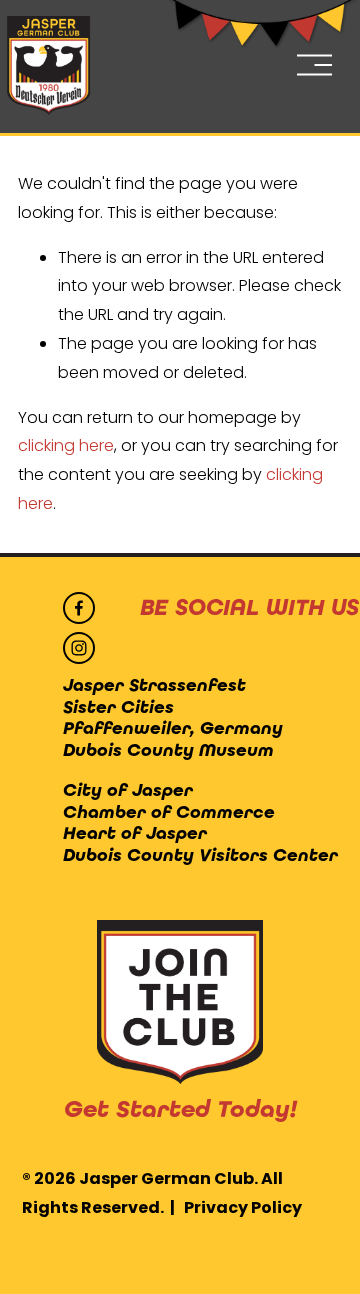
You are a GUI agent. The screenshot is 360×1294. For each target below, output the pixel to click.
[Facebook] (79, 608)
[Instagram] (79, 648)
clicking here (66, 445)
